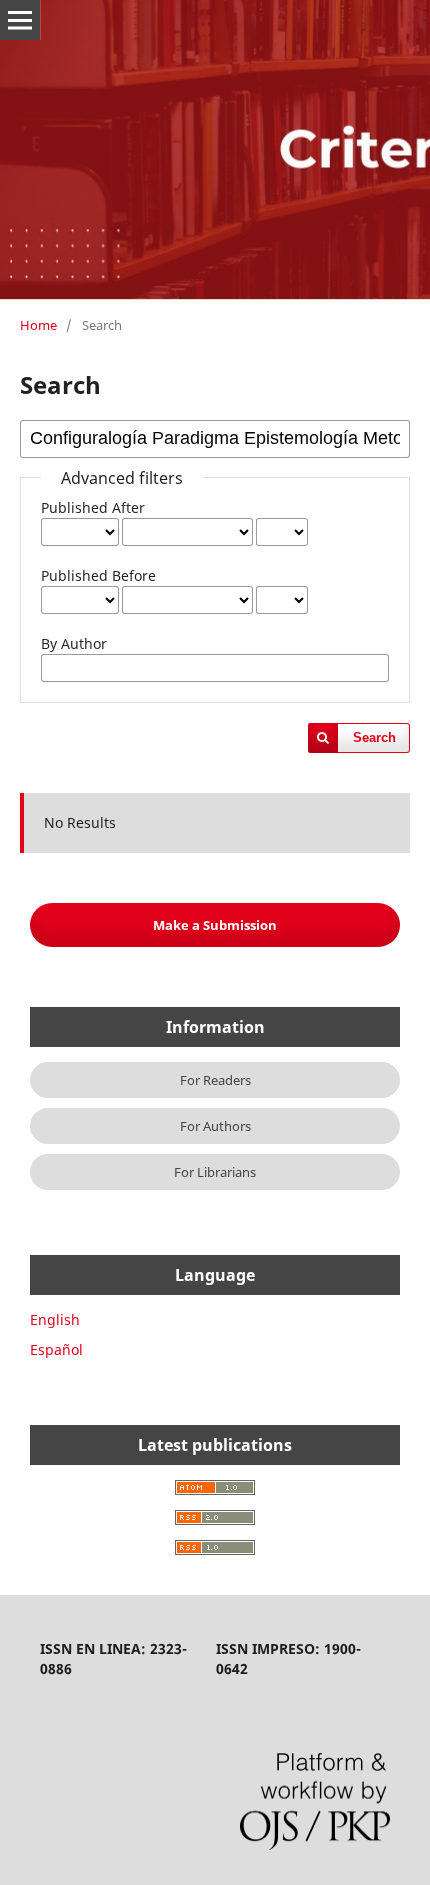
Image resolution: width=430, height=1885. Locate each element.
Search (374, 737)
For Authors (215, 1126)
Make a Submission (215, 925)
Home (38, 325)
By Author (74, 643)
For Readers (215, 1080)
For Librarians (215, 1172)
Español (56, 1349)
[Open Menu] (20, 20)
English (55, 1319)
